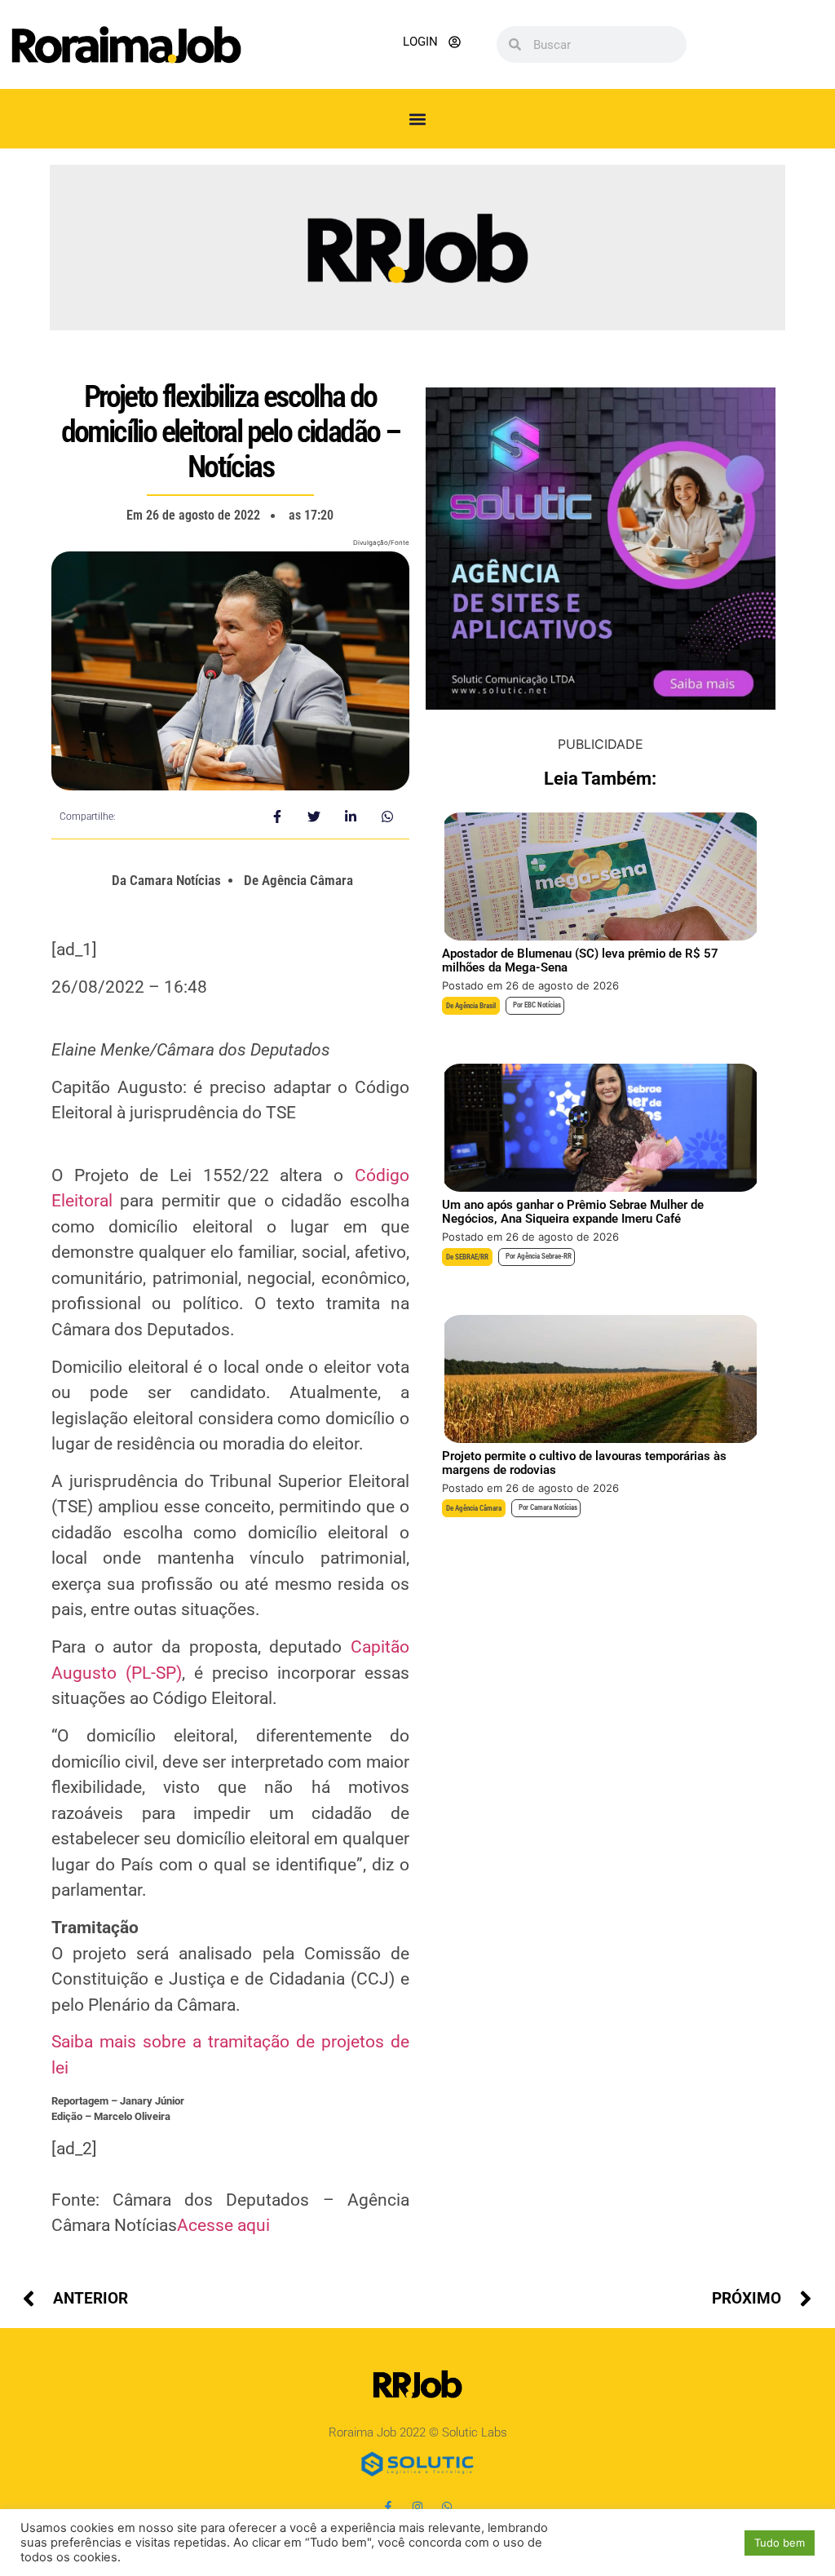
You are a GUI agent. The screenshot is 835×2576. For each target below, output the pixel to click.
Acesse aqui (223, 2225)
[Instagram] (417, 2507)
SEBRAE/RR (472, 1257)
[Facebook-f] (388, 2507)
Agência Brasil (475, 1006)
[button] (418, 119)
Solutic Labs (475, 2432)
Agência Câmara (478, 1508)
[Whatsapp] (447, 2507)
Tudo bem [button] (780, 2543)
